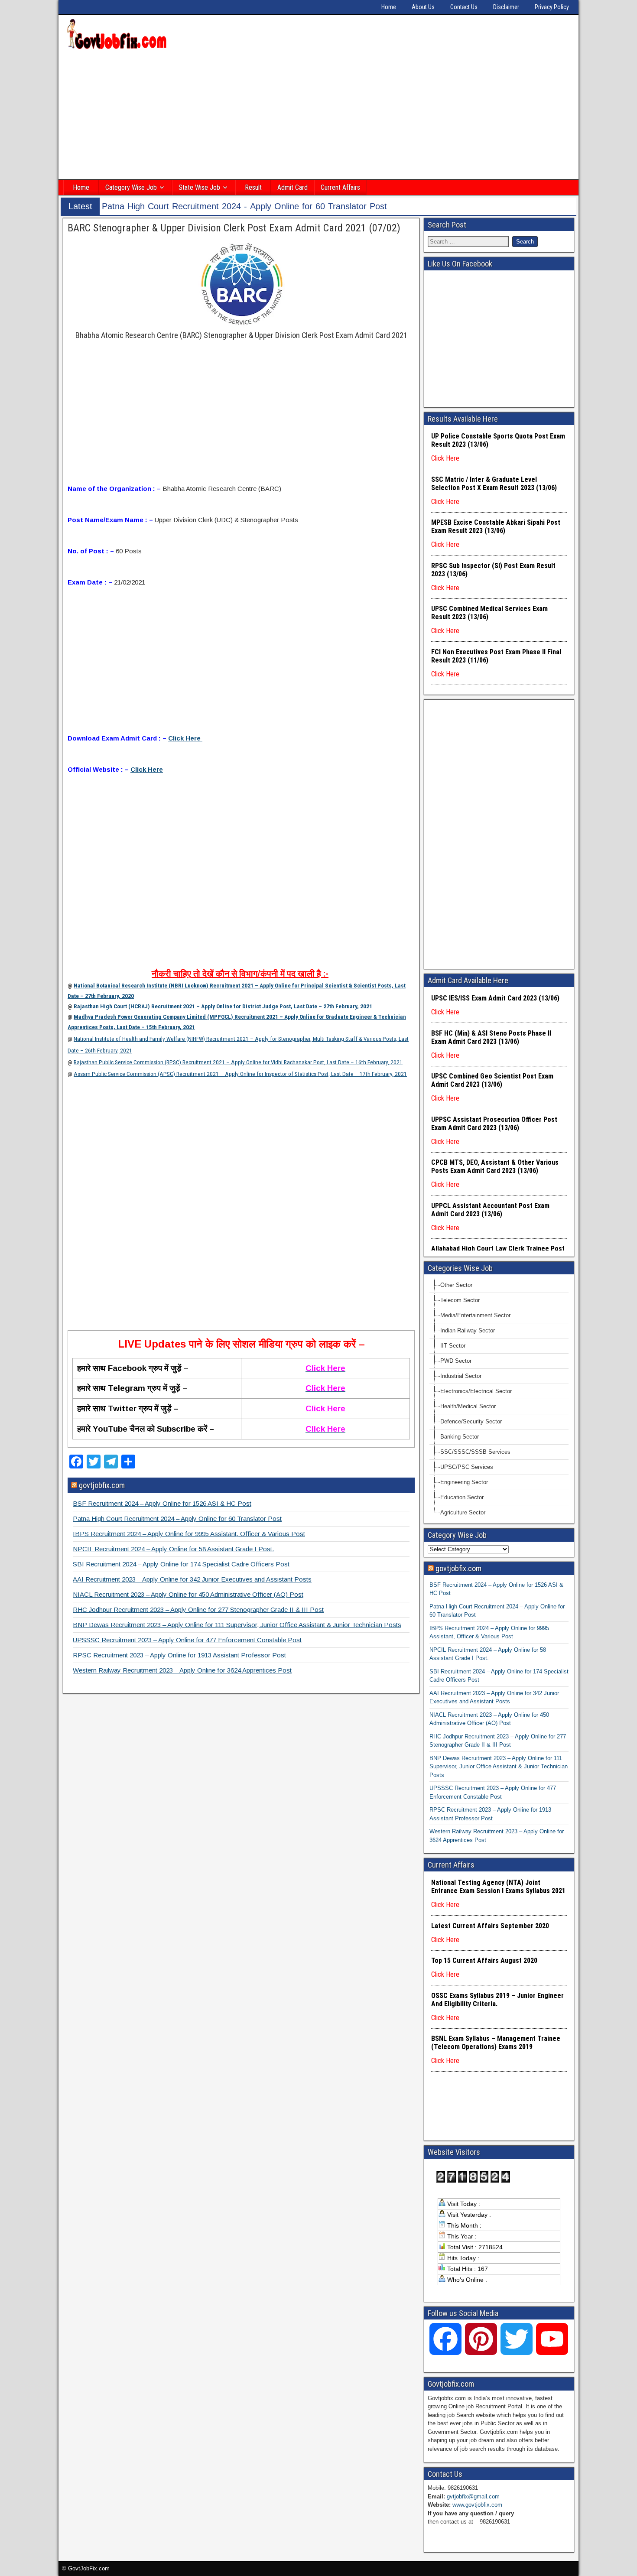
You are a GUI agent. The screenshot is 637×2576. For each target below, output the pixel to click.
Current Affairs (340, 187)
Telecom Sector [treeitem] (460, 1300)
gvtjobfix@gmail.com (473, 2496)
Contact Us (464, 7)
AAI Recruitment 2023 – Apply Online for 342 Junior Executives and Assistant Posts (192, 1579)
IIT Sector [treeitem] (453, 1346)
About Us (423, 7)
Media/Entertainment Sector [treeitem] (475, 1315)
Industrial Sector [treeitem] (461, 1376)
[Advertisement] (318, 116)
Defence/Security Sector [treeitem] (471, 1421)
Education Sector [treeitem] (462, 1497)
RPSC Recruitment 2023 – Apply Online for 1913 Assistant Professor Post (179, 1655)
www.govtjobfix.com (477, 2505)
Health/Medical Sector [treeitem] (468, 1406)
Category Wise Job (131, 187)
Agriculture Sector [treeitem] (463, 1512)
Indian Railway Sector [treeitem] (468, 1330)
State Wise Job (199, 187)
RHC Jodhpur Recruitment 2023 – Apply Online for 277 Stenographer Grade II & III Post (198, 1610)
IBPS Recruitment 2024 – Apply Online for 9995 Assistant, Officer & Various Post (189, 1534)
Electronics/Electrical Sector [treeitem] (476, 1391)
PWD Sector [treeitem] (456, 1361)
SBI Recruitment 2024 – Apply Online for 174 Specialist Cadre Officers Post (181, 1564)
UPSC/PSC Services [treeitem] (467, 1467)
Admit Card (292, 187)
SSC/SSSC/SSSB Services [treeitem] (475, 1452)
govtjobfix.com (102, 1485)
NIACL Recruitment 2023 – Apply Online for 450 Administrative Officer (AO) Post (188, 1594)
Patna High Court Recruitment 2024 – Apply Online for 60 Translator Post (177, 1519)
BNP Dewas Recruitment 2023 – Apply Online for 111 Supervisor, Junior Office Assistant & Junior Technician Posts (237, 1625)
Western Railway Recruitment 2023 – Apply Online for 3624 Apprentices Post (182, 1670)
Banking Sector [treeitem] (460, 1437)
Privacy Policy (552, 7)
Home (389, 7)
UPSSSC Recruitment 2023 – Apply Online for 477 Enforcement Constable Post (187, 1640)
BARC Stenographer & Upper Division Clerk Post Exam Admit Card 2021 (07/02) (234, 228)
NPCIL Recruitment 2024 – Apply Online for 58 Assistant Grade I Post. (173, 1549)
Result (253, 187)
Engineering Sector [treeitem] (464, 1482)
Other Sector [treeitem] (456, 1285)
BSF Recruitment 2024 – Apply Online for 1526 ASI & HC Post (162, 1503)
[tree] (499, 1399)
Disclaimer (506, 7)
